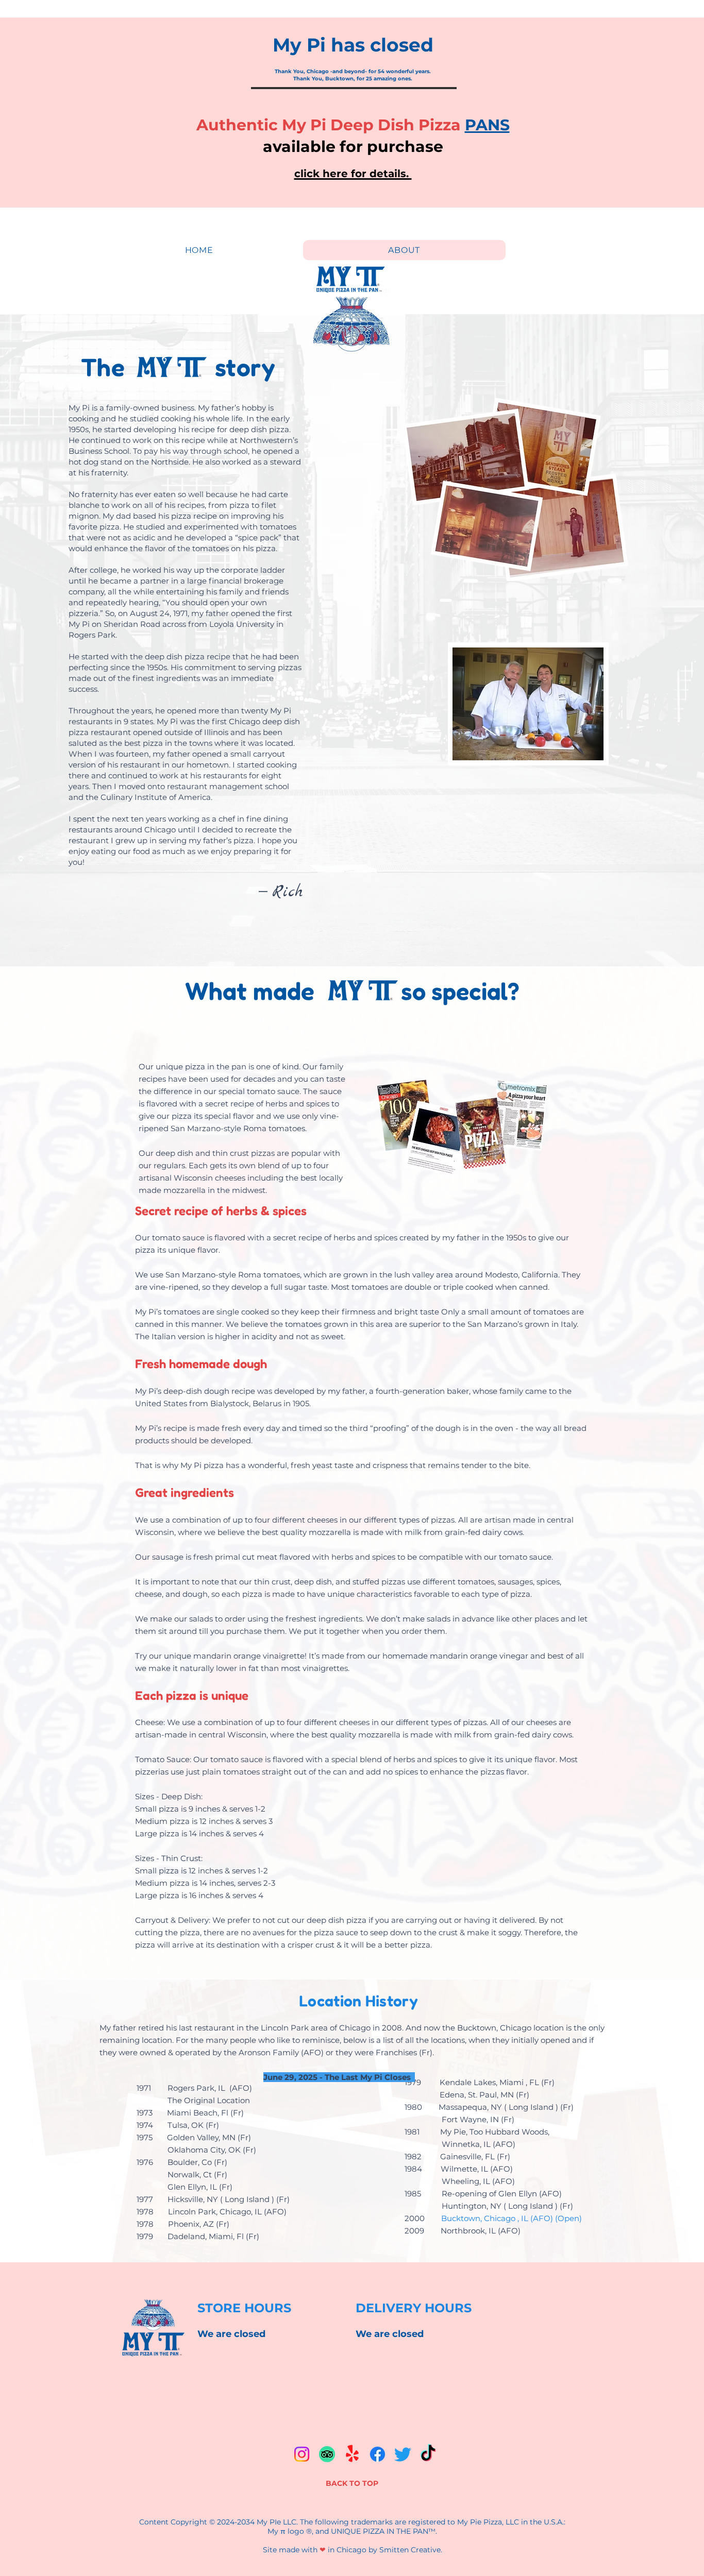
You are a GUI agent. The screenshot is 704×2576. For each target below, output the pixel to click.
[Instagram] (302, 2454)
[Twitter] (403, 2454)
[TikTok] (428, 2454)
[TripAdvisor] (327, 2454)
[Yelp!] (352, 2454)
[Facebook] (378, 2454)
